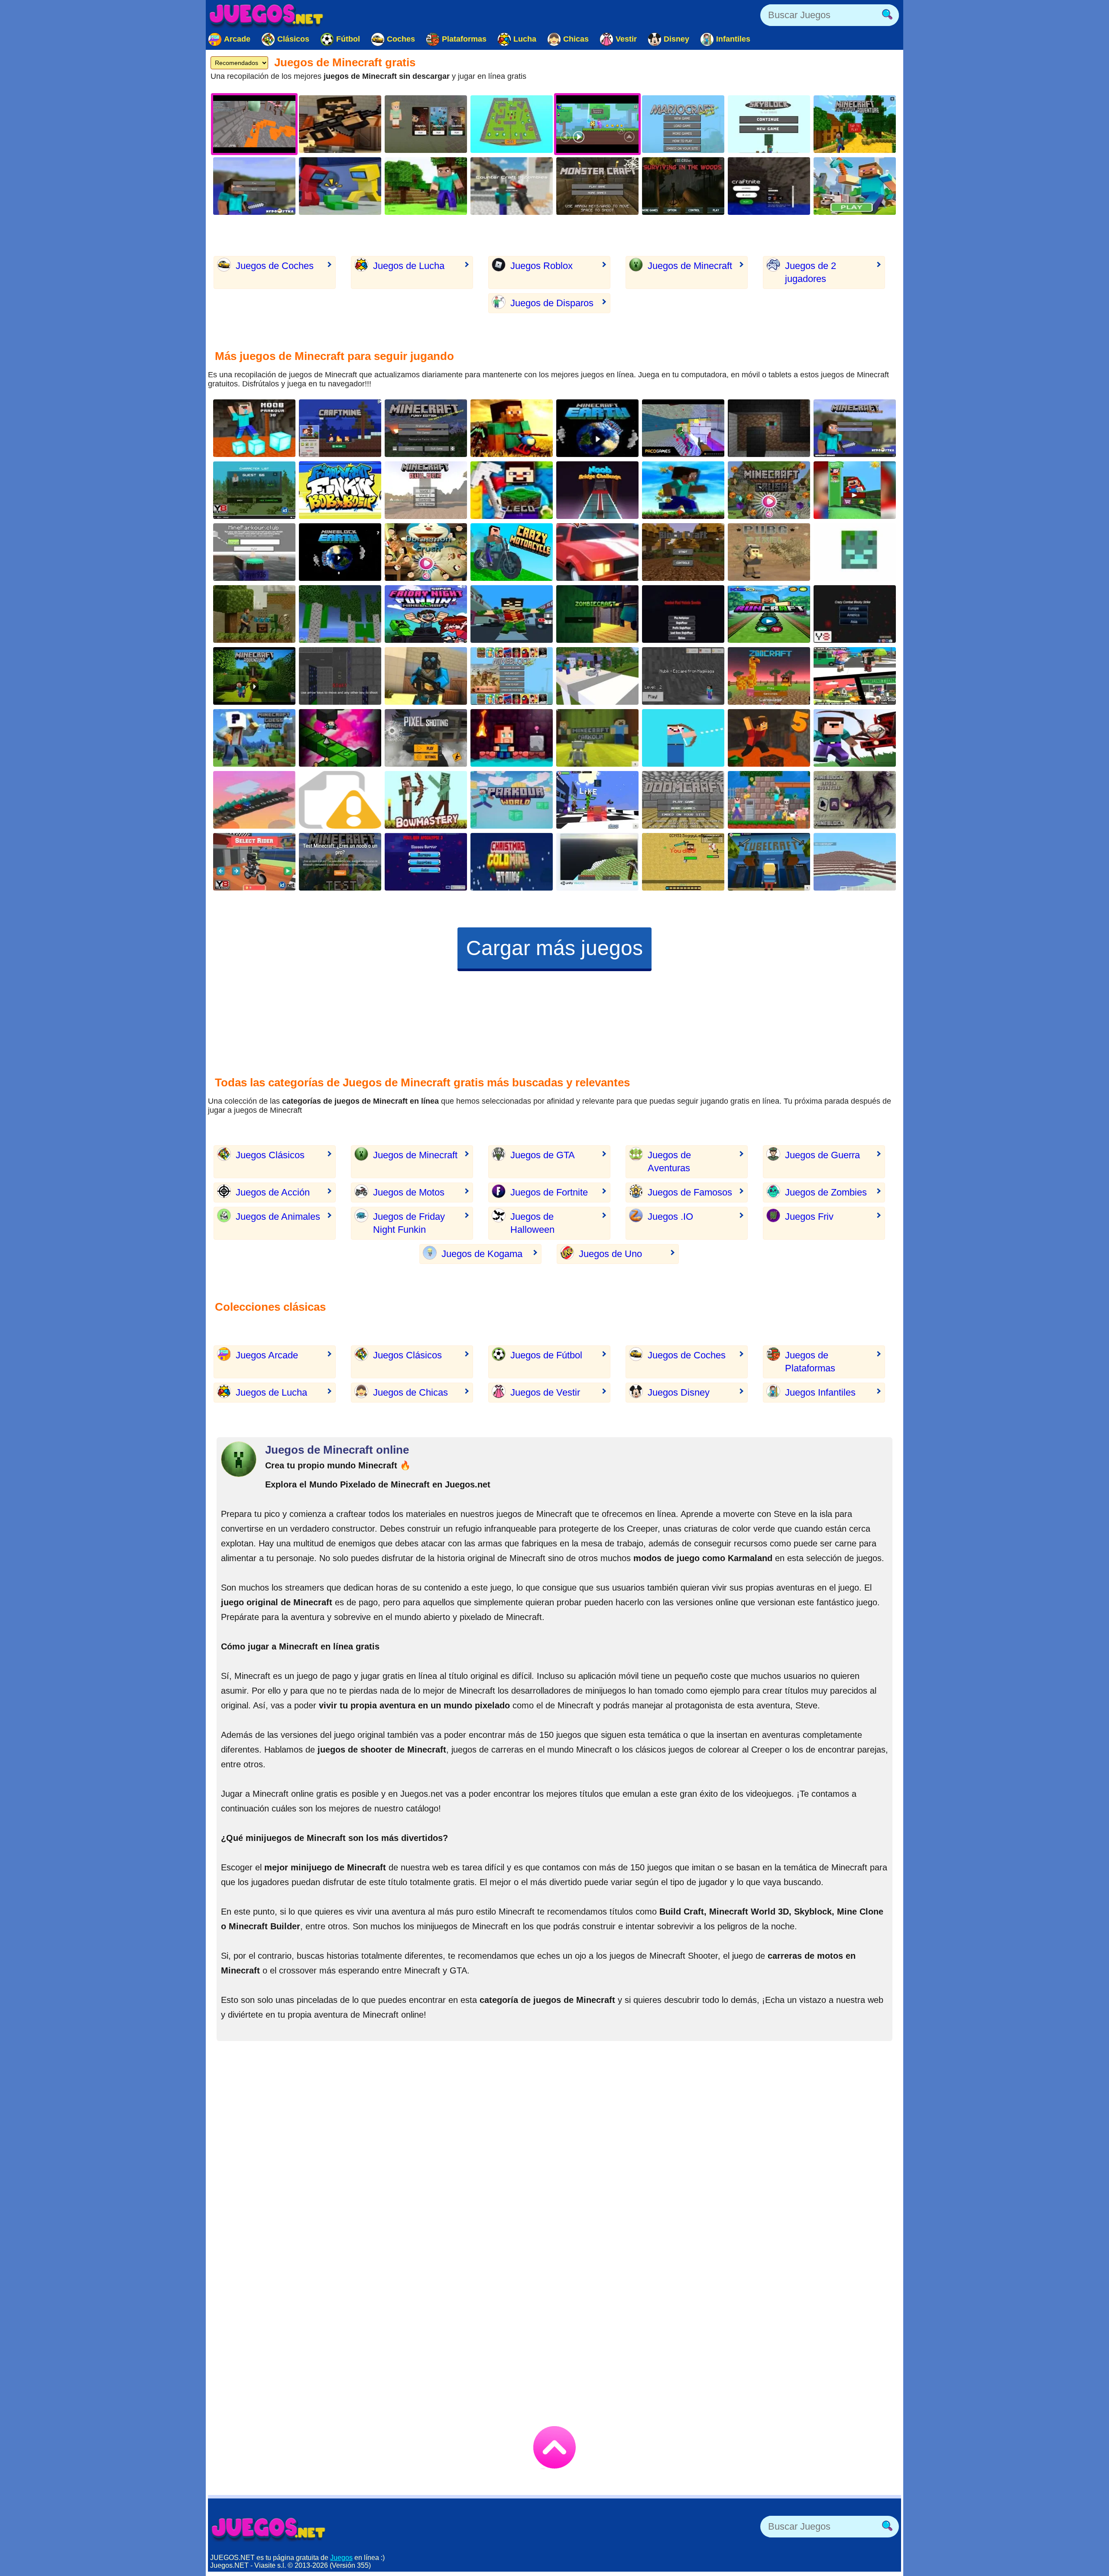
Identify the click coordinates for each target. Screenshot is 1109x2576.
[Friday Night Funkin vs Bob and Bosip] (340, 490)
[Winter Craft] (855, 862)
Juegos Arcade (267, 1355)
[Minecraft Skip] (340, 738)
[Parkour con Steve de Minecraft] (254, 552)
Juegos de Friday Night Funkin (409, 1223)
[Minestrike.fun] (855, 552)
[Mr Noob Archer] (683, 738)
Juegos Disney (679, 1392)
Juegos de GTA (543, 1155)
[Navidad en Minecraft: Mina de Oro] (512, 862)
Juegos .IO (670, 1217)
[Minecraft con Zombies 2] (597, 614)
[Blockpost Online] (340, 124)
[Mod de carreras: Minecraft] (597, 552)
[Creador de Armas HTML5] (340, 800)
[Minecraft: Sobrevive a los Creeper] (597, 186)
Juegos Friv (809, 1217)
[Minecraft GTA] (340, 676)
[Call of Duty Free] (426, 738)
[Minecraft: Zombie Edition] (254, 490)
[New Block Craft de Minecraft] (683, 552)
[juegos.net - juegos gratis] (269, 2529)
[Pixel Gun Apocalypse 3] (426, 862)
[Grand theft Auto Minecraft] (855, 676)
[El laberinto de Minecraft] (769, 428)
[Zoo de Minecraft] (769, 676)
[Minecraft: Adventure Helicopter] (855, 124)
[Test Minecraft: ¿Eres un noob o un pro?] (340, 862)
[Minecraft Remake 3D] (855, 428)
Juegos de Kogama (482, 1254)
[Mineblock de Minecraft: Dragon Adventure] (855, 800)
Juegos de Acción (273, 1192)
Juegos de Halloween (532, 1223)
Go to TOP (554, 2447)
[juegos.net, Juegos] (266, 15)
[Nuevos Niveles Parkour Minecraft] (597, 738)
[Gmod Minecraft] (683, 428)
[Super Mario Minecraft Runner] (855, 490)
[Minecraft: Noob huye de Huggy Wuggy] (683, 676)
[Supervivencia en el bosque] (683, 186)
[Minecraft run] (340, 428)
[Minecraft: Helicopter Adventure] (512, 428)
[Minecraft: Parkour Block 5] (769, 738)
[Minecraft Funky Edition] (426, 428)
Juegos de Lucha (409, 266)
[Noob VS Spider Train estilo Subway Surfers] (855, 738)
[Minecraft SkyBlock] (769, 124)
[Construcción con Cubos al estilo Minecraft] (340, 614)
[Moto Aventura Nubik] (512, 552)
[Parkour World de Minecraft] (512, 800)
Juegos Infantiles (820, 1392)
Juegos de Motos (409, 1192)
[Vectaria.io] (426, 124)
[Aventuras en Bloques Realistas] (254, 614)
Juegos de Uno (610, 1254)
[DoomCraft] (683, 800)
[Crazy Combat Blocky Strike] (855, 614)
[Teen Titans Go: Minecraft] (512, 614)
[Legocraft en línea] (512, 490)
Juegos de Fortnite (549, 1192)
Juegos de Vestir (545, 1392)
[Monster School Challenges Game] (597, 676)
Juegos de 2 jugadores (811, 272)
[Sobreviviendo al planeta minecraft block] (340, 552)
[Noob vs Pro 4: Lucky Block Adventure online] (769, 800)
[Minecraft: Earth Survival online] (597, 428)
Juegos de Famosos (690, 1192)
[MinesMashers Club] (683, 862)
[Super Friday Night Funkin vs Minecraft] (426, 614)
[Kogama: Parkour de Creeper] (597, 800)
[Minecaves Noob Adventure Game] (512, 738)
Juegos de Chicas (410, 1392)
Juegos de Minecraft (690, 266)
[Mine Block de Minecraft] (512, 676)
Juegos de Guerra (822, 1155)
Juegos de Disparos (552, 303)
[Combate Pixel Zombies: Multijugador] (683, 614)
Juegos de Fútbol (546, 1355)
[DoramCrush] (426, 552)
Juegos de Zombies (826, 1192)
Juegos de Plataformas (810, 1362)
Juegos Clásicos (270, 1155)
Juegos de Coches (275, 266)
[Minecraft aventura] (254, 676)
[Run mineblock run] (683, 490)
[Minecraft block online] (426, 186)
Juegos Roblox (542, 266)
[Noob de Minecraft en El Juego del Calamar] (597, 490)
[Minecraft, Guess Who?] (254, 738)
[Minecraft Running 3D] (769, 614)
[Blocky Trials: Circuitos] (254, 862)
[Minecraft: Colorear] (855, 186)
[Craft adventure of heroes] (254, 800)
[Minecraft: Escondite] (512, 124)
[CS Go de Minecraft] (512, 186)
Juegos (341, 2558)
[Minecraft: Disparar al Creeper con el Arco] (426, 800)
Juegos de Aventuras (669, 1162)
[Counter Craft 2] (426, 676)
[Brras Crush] (769, 490)
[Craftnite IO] (769, 186)
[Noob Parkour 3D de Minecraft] (254, 428)
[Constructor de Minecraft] (426, 490)
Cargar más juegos (554, 948)
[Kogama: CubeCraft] (769, 862)
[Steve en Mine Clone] (597, 862)
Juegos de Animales (278, 1217)
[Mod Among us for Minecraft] (340, 186)
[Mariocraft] (683, 124)
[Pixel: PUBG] (769, 552)
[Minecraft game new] (254, 186)
